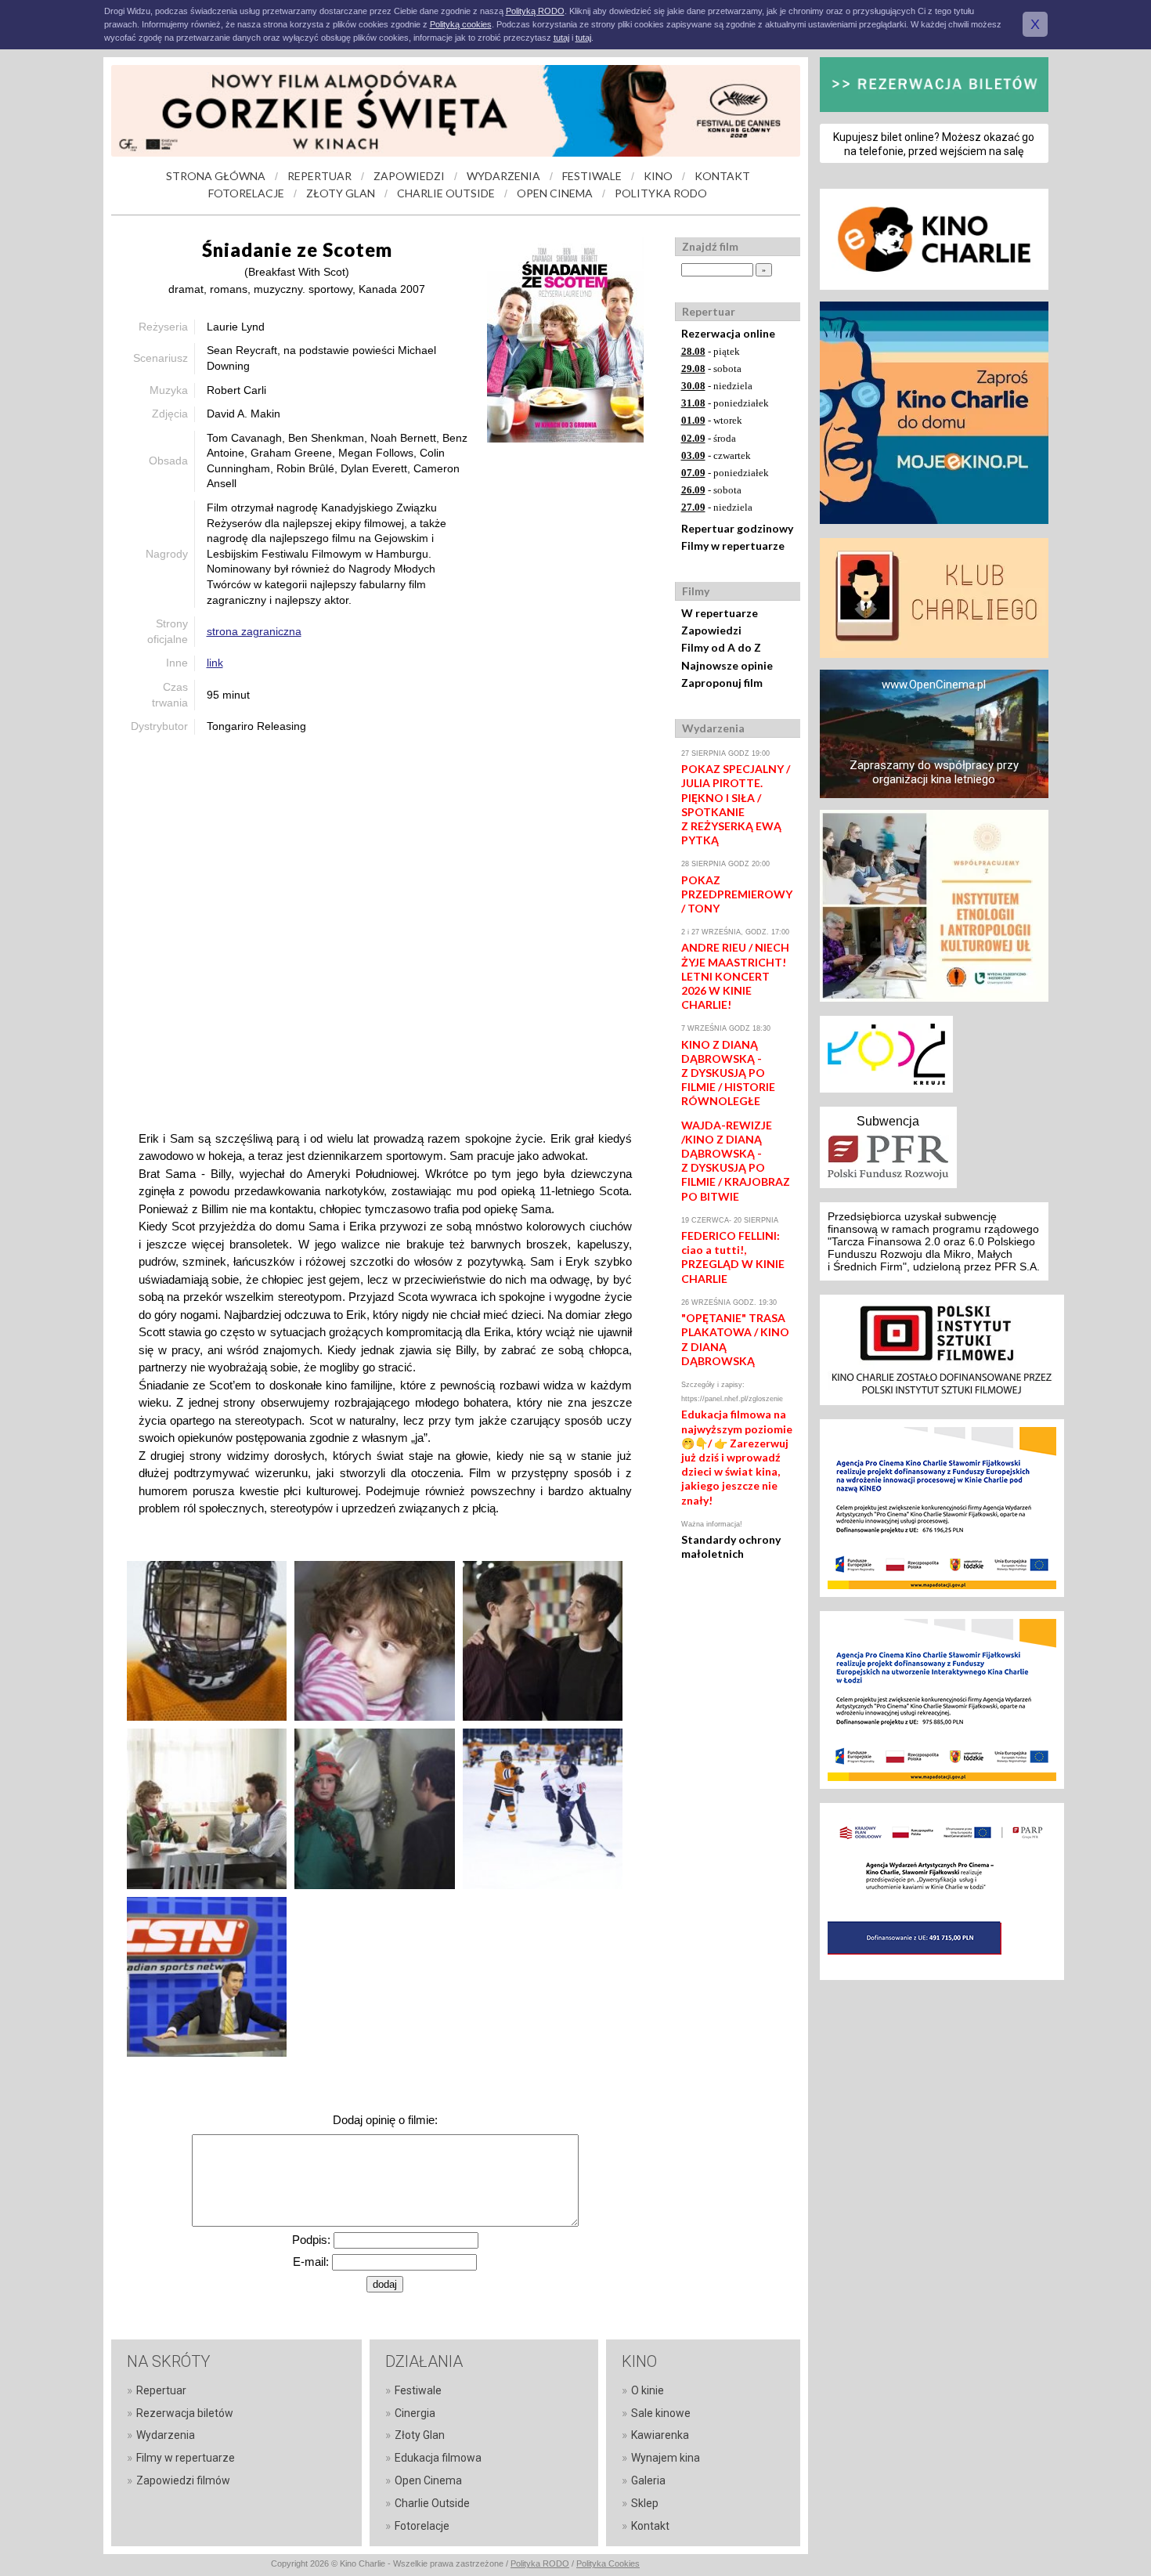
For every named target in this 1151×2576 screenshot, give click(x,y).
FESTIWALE (592, 176)
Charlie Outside (432, 2503)
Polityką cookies (461, 24)
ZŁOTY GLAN (341, 193)
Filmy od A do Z (721, 647)
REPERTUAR (319, 176)
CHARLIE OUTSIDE (446, 193)
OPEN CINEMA (555, 193)
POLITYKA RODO (661, 193)
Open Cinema (428, 2480)
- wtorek (712, 420)
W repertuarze (720, 613)
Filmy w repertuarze (733, 546)
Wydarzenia (166, 2435)
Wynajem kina (666, 2458)
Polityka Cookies (608, 2563)
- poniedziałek (725, 403)
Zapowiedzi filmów (183, 2480)
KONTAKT (722, 176)
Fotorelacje (422, 2526)
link (215, 663)
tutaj (561, 38)
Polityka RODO (540, 2563)
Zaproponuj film (722, 683)
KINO (658, 176)
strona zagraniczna (254, 631)
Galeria (648, 2480)
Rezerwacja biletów (185, 2413)
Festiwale (418, 2390)
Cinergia (415, 2413)
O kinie (648, 2390)
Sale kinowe (661, 2413)
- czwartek (716, 455)
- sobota (711, 369)
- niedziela (717, 386)
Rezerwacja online (728, 333)
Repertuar (161, 2390)
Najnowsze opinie (727, 665)
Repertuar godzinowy (737, 528)
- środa (709, 438)
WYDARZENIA (503, 176)
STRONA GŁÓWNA (216, 176)
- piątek (711, 351)
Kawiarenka (660, 2435)
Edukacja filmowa (438, 2458)
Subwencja (888, 1121)
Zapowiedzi (711, 630)
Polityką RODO (535, 11)
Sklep (645, 2503)
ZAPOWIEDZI (409, 176)
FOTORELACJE (246, 193)
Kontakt (650, 2526)
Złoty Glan (420, 2435)
